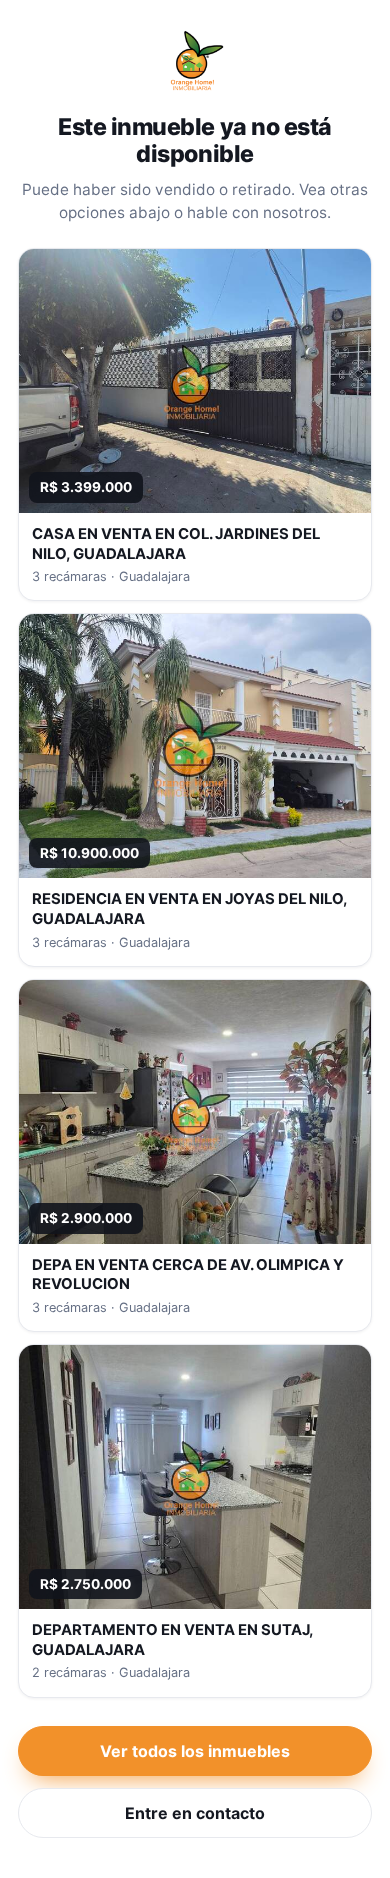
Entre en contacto (195, 1813)
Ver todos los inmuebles (195, 1751)
